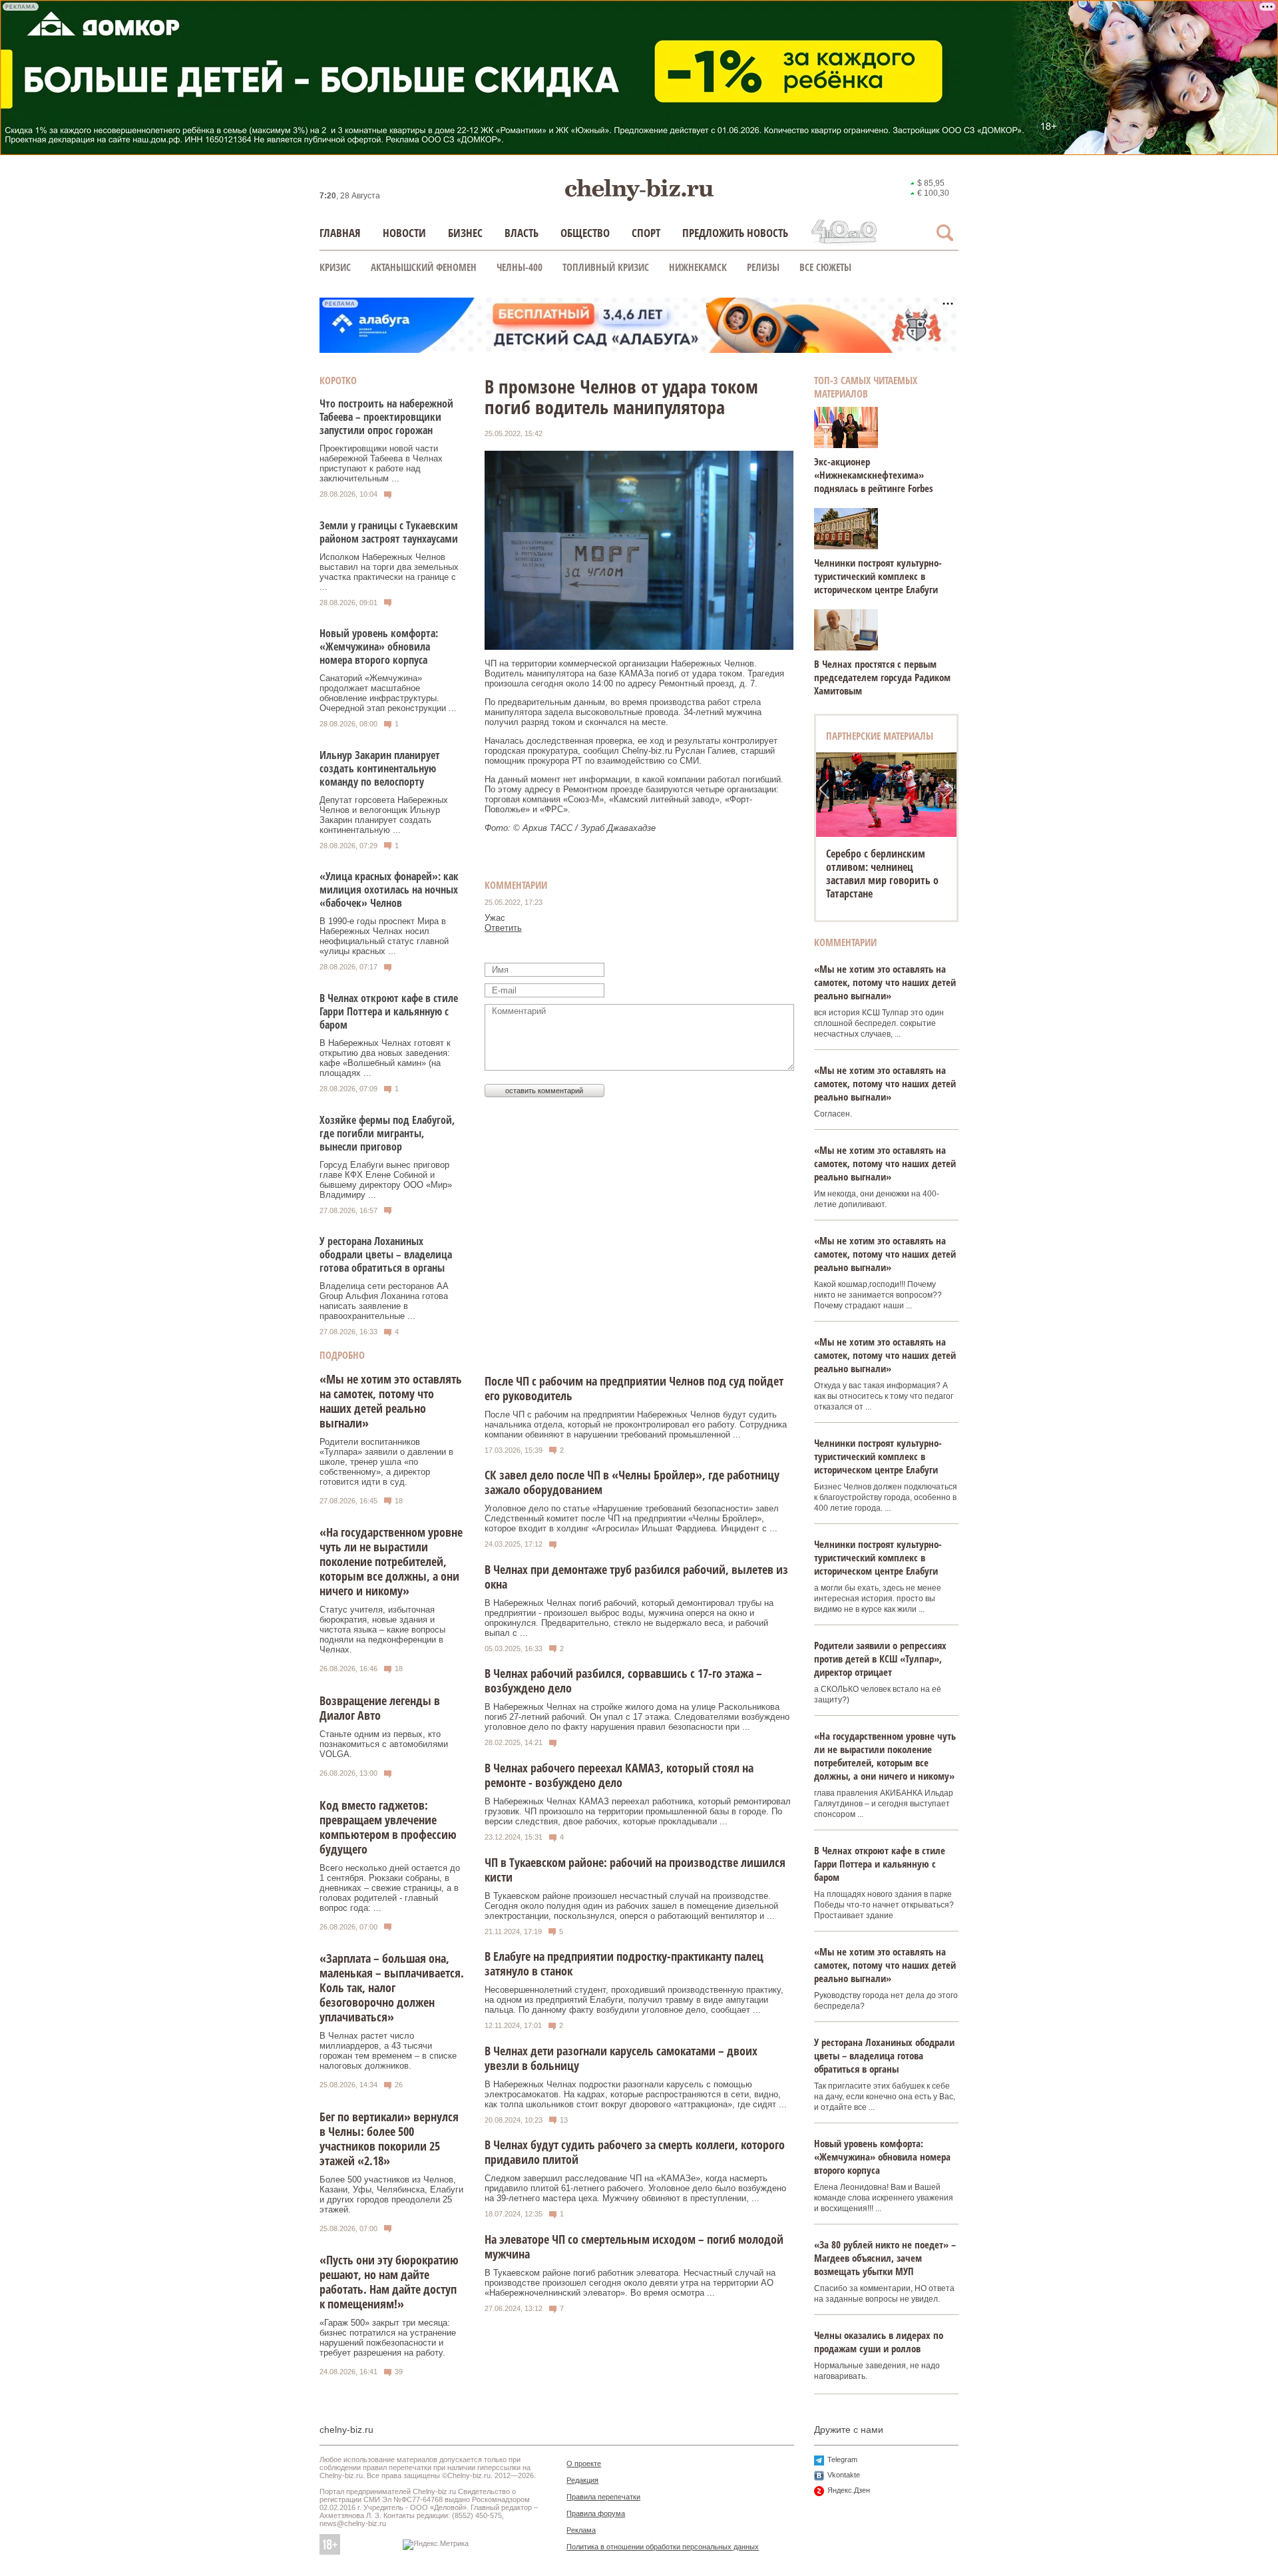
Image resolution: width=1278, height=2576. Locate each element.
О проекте (584, 2463)
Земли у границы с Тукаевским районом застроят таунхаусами (389, 532)
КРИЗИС (335, 267)
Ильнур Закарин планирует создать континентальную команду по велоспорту (380, 768)
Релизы (763, 267)
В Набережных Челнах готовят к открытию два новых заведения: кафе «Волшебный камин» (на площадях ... (385, 1058)
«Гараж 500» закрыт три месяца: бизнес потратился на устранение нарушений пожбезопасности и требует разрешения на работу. (388, 2338)
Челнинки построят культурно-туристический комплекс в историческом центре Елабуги (878, 576)
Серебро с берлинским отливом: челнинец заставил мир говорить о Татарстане (882, 874)
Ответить (503, 928)
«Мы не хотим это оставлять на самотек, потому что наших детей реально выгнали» (391, 1401)
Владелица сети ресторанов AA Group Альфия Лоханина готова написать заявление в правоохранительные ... (384, 1301)
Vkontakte (844, 2475)
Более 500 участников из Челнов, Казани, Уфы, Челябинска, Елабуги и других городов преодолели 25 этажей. (391, 2194)
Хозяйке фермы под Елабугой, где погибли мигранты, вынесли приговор (387, 1133)
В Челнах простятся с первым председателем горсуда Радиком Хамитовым (882, 677)
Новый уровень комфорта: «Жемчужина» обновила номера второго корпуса (379, 646)
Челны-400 (520, 267)
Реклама (581, 2530)
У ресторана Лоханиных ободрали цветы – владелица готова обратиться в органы (386, 1254)
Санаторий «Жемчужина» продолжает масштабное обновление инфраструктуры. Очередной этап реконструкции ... (388, 693)
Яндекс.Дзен (849, 2490)
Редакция (582, 2480)
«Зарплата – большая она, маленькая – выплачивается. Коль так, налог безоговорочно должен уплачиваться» (392, 1987)
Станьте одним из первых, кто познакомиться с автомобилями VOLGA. (384, 1744)
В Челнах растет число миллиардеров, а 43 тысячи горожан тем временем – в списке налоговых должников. (388, 2051)
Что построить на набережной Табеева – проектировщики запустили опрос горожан (386, 417)
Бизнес (465, 233)
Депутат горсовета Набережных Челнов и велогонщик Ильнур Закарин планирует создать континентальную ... (384, 815)
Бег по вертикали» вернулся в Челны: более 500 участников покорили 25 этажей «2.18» (389, 2139)
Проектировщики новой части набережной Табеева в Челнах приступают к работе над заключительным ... (381, 463)
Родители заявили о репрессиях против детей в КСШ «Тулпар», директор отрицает (880, 1659)
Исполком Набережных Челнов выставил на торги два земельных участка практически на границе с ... (389, 572)
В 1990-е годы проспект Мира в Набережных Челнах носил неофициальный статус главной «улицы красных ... (384, 936)
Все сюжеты (825, 267)
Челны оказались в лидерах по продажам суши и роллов (879, 2342)
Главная (340, 233)
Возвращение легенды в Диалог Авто (380, 1708)
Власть (522, 233)
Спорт (646, 233)
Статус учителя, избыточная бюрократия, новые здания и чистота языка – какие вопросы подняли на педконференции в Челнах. (382, 1630)
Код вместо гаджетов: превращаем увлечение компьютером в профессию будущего (388, 1827)
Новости (404, 233)
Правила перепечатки (603, 2497)
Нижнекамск (698, 267)
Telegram (842, 2459)
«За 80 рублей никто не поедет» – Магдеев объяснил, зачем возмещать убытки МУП (885, 2258)
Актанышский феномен (424, 267)
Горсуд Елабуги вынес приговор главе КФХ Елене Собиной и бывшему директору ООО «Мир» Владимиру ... (386, 1180)
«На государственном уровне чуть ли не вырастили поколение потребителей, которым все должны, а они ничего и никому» (391, 1561)
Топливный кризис (606, 267)
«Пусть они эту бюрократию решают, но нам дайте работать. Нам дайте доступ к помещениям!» (389, 2282)
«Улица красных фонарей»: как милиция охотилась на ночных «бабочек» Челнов (389, 890)
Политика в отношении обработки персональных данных (663, 2547)
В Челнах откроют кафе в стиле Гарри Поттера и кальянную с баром (389, 1011)
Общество (585, 233)
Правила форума (596, 2513)
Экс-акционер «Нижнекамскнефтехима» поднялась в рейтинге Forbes (874, 475)
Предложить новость (735, 233)
